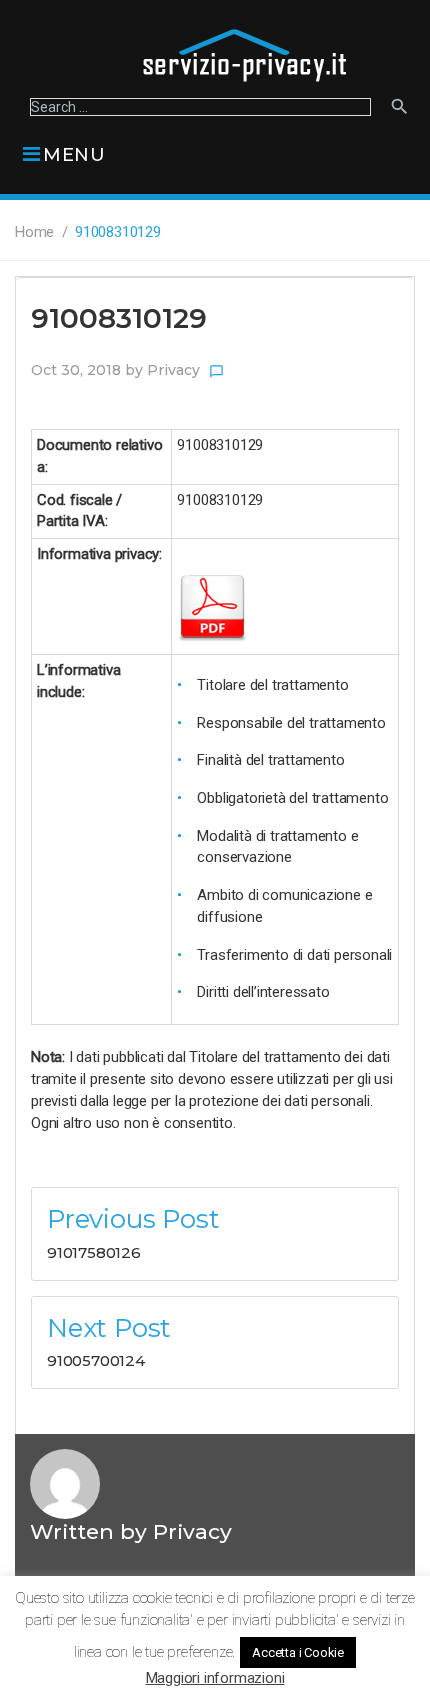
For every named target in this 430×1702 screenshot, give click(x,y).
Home (34, 232)
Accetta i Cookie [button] (298, 1652)
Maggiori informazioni (215, 1678)
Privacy (173, 370)
